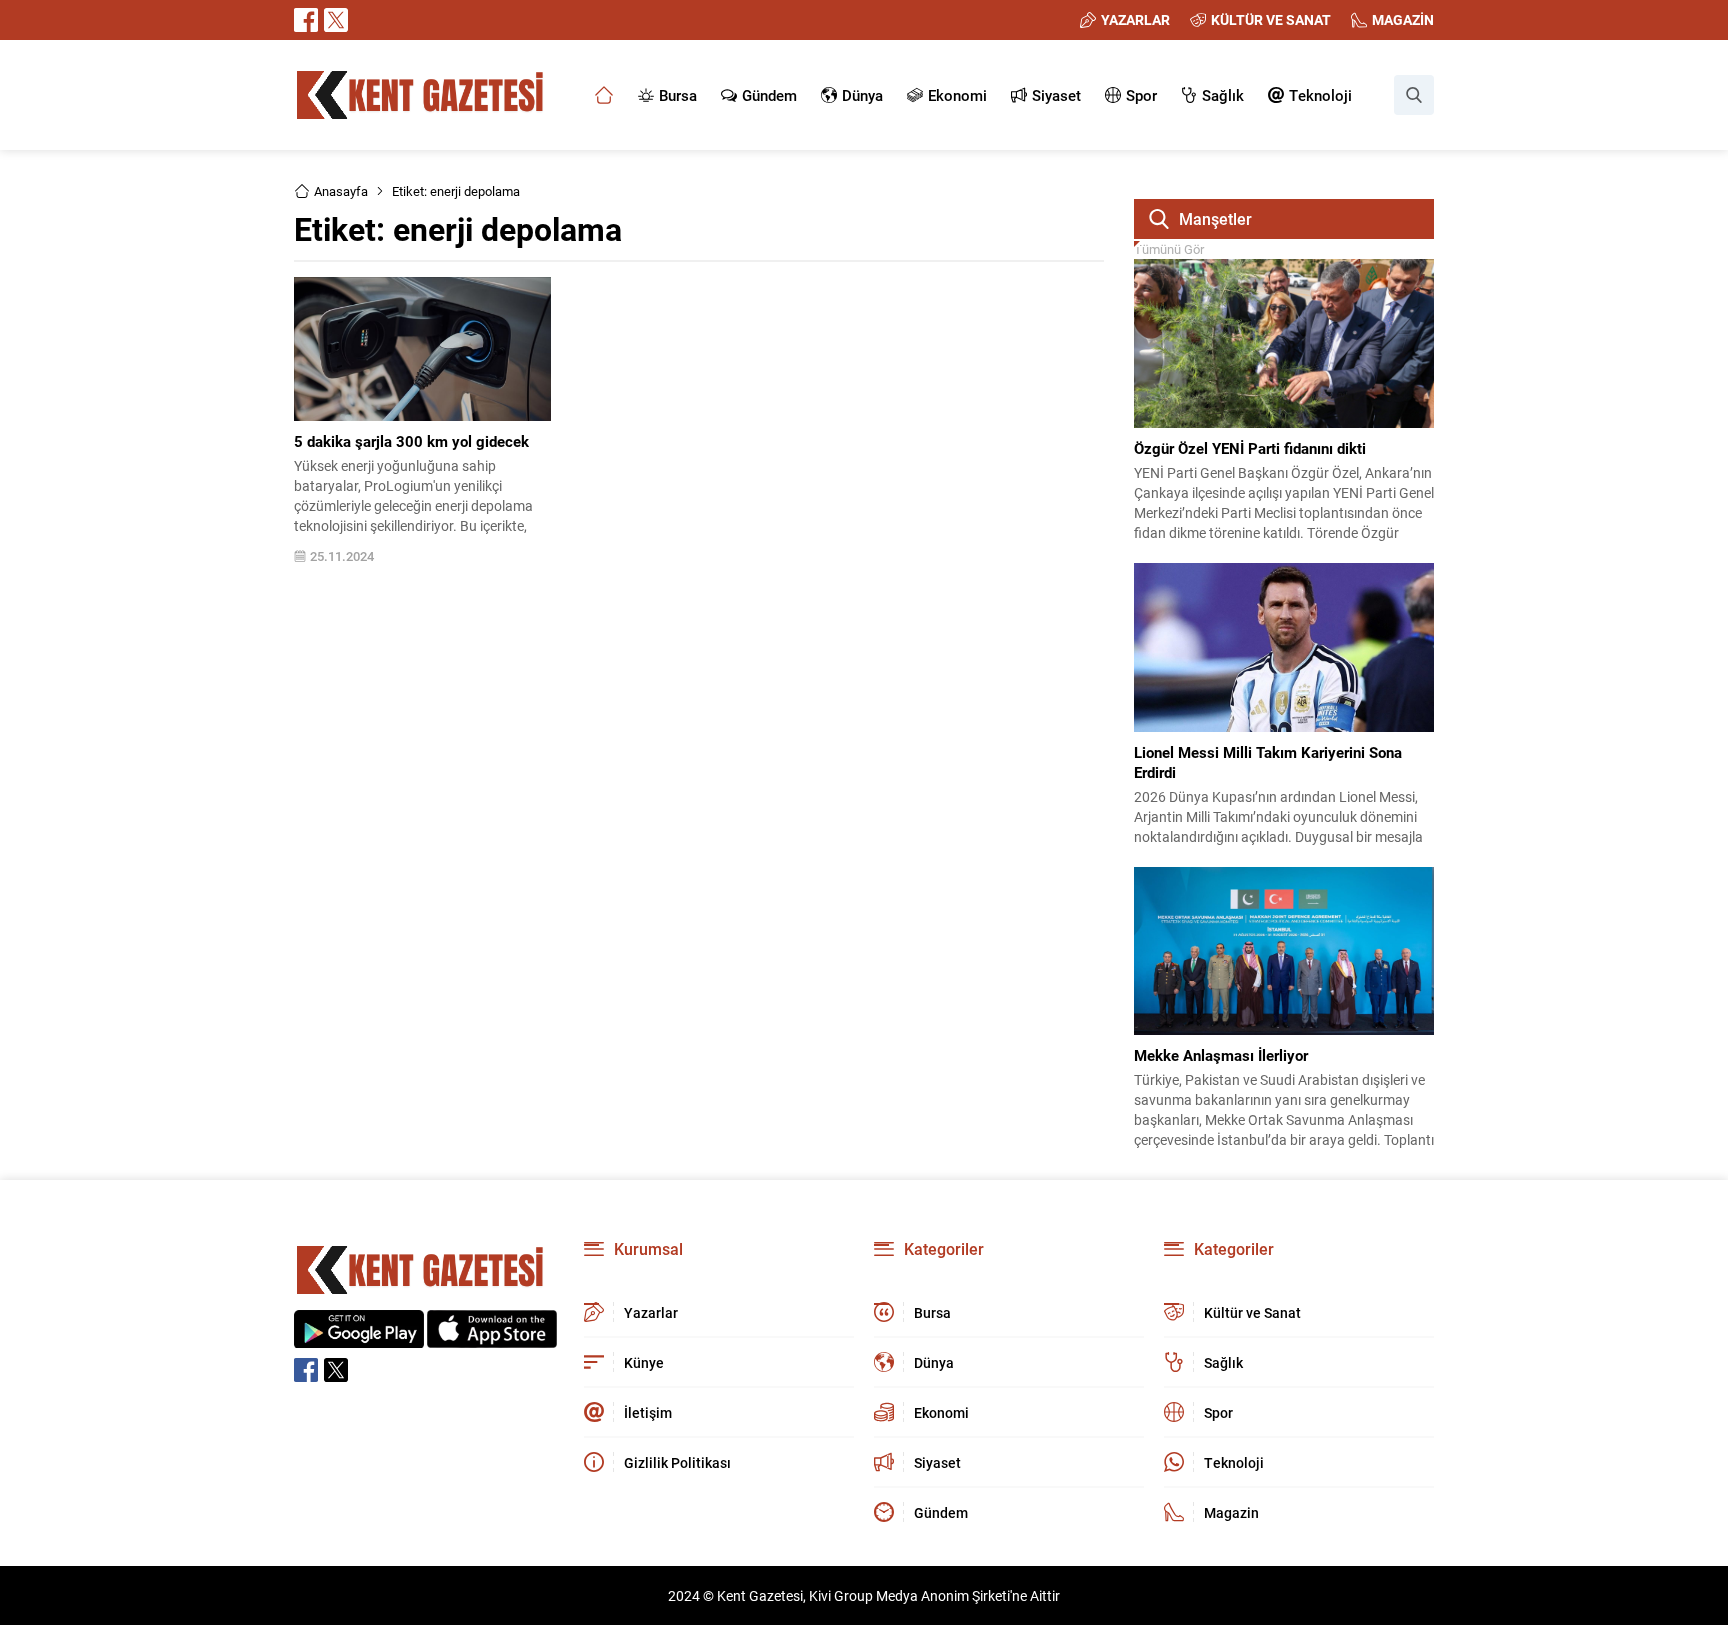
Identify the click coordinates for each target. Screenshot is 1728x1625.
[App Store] (492, 1337)
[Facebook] (306, 20)
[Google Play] (359, 1337)
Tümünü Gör (1169, 249)
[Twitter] (336, 20)
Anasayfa (341, 191)
